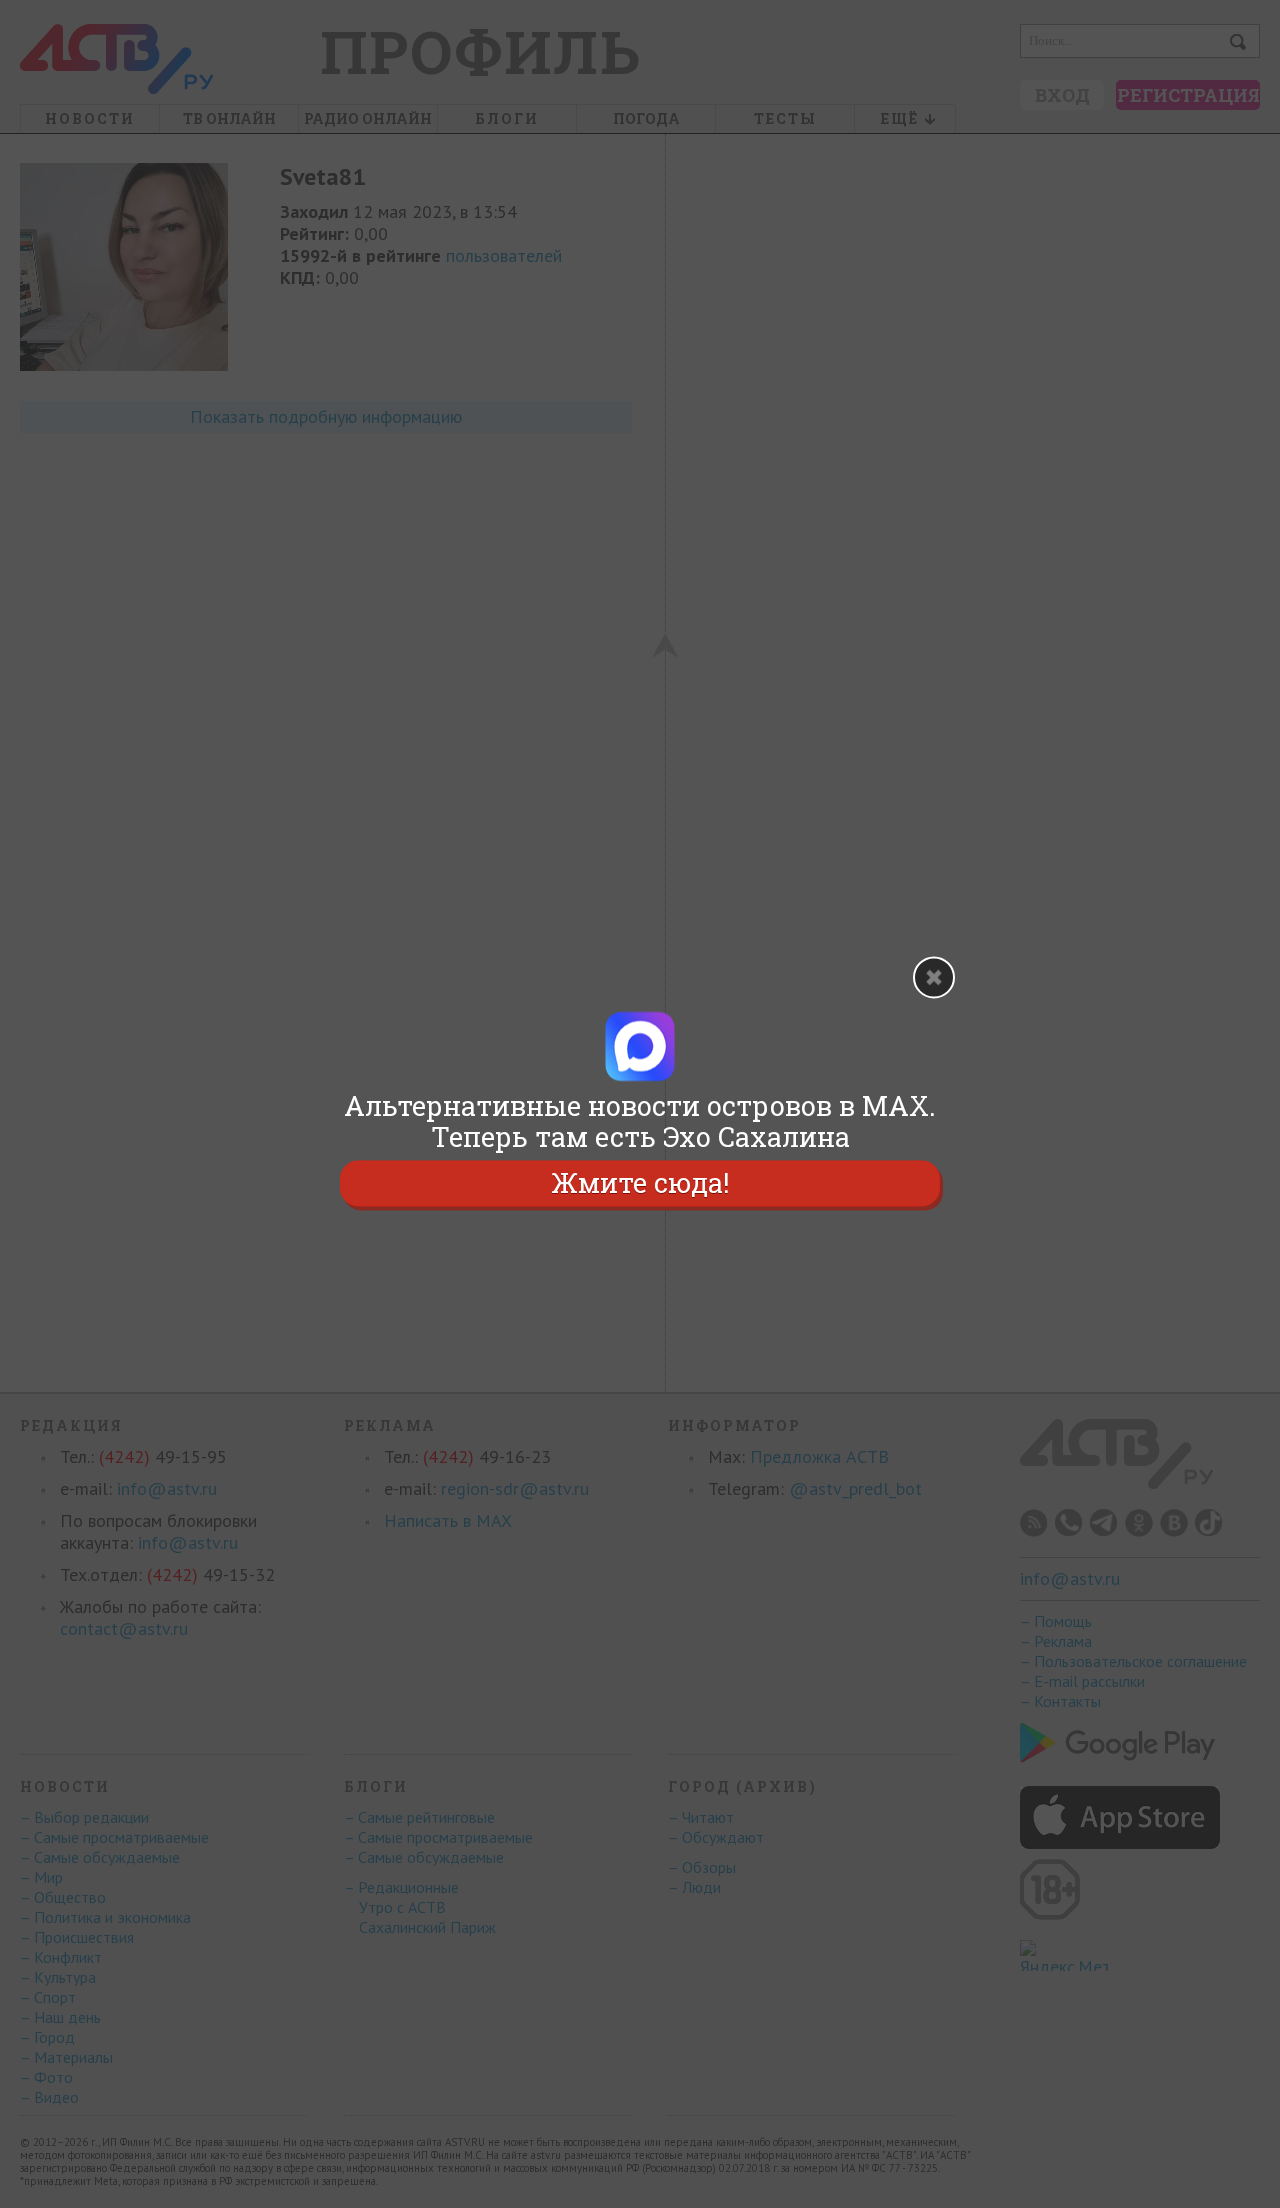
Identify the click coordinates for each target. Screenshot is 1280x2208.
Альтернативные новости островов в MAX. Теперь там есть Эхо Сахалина (640, 1121)
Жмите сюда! (640, 1183)
